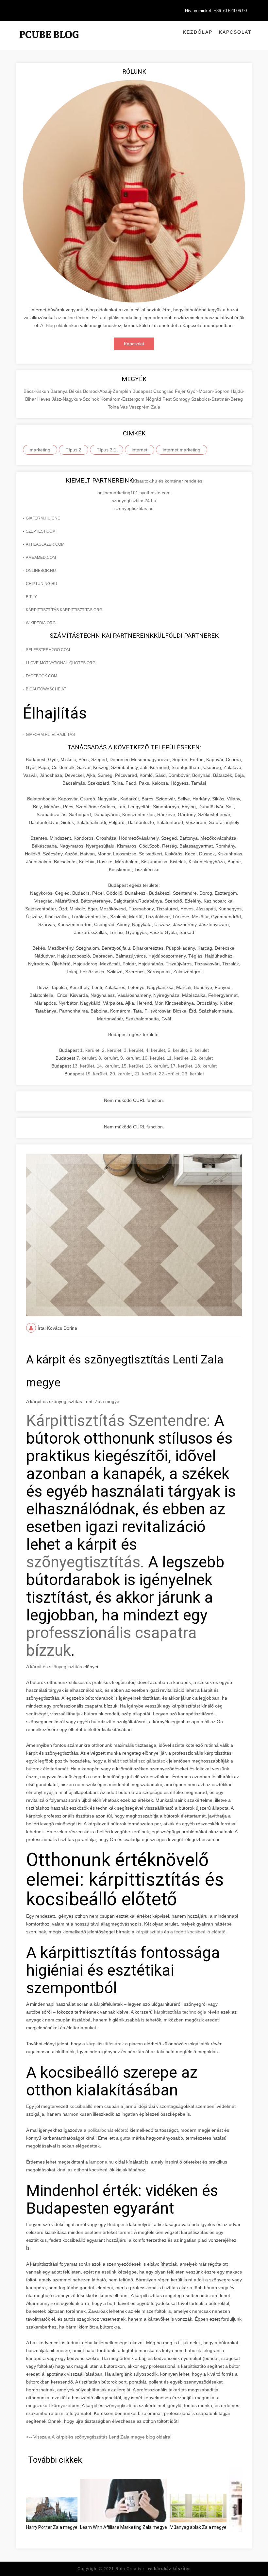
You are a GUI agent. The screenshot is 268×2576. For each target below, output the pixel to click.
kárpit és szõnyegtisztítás (56, 1667)
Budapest (143, 391)
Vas (125, 407)
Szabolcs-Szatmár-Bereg (217, 399)
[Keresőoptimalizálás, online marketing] (49, 43)
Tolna (114, 407)
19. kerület (96, 1074)
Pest (168, 399)
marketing (40, 450)
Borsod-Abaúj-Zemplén (108, 391)
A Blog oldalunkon (59, 325)
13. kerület (83, 1066)
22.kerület (169, 1074)
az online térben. (74, 318)
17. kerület (181, 1066)
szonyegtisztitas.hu (134, 508)
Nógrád (154, 399)
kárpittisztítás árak (105, 2044)
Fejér (181, 391)
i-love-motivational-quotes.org (61, 663)
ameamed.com (41, 557)
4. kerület (155, 1050)
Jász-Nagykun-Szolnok (76, 399)
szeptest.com (41, 531)
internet (140, 450)
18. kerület (206, 1066)
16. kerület (157, 1066)
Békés (76, 391)
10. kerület (153, 1058)
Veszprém (140, 407)
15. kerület (132, 1066)
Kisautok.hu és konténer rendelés (168, 481)
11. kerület (177, 1058)
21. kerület (145, 1074)
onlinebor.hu (41, 571)
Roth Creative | (153, 2569)
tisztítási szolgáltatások (145, 1761)
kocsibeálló (81, 2106)
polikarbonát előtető (108, 2130)
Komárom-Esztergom (123, 399)
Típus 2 (74, 450)
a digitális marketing (121, 318)
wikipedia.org (41, 623)
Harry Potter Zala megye (52, 2527)
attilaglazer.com (45, 544)
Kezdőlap (198, 32)
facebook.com (42, 676)
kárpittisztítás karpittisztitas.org (64, 610)
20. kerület (121, 1074)
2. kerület (112, 1050)
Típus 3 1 (107, 450)
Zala (156, 407)
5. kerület (177, 1050)
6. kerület (199, 1050)
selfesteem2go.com (48, 650)
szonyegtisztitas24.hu (134, 501)
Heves (44, 399)
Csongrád (164, 391)
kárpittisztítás (149, 1932)
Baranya (60, 391)
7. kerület (86, 1058)
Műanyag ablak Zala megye (198, 2527)
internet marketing (182, 450)
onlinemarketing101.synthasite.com (134, 493)
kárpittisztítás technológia (180, 2012)
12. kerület (202, 1058)
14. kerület (108, 1066)
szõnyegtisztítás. (85, 1562)
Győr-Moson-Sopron (209, 391)
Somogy (182, 399)
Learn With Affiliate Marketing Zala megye (124, 2527)
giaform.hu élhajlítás (50, 735)
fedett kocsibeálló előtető (200, 1932)
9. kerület (130, 1058)
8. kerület (108, 1058)
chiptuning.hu (42, 584)
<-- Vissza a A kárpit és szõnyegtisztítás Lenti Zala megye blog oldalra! (99, 2437)
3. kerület (134, 1050)
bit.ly (31, 597)
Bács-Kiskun (37, 391)
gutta (125, 2138)
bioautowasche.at (46, 689)
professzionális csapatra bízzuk (111, 1642)
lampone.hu (101, 2162)
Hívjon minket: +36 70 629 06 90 (216, 11)
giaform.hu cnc (43, 518)
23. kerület (193, 1074)
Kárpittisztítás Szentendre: (118, 1421)
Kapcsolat (235, 32)
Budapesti (117, 2224)
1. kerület (90, 1050)
